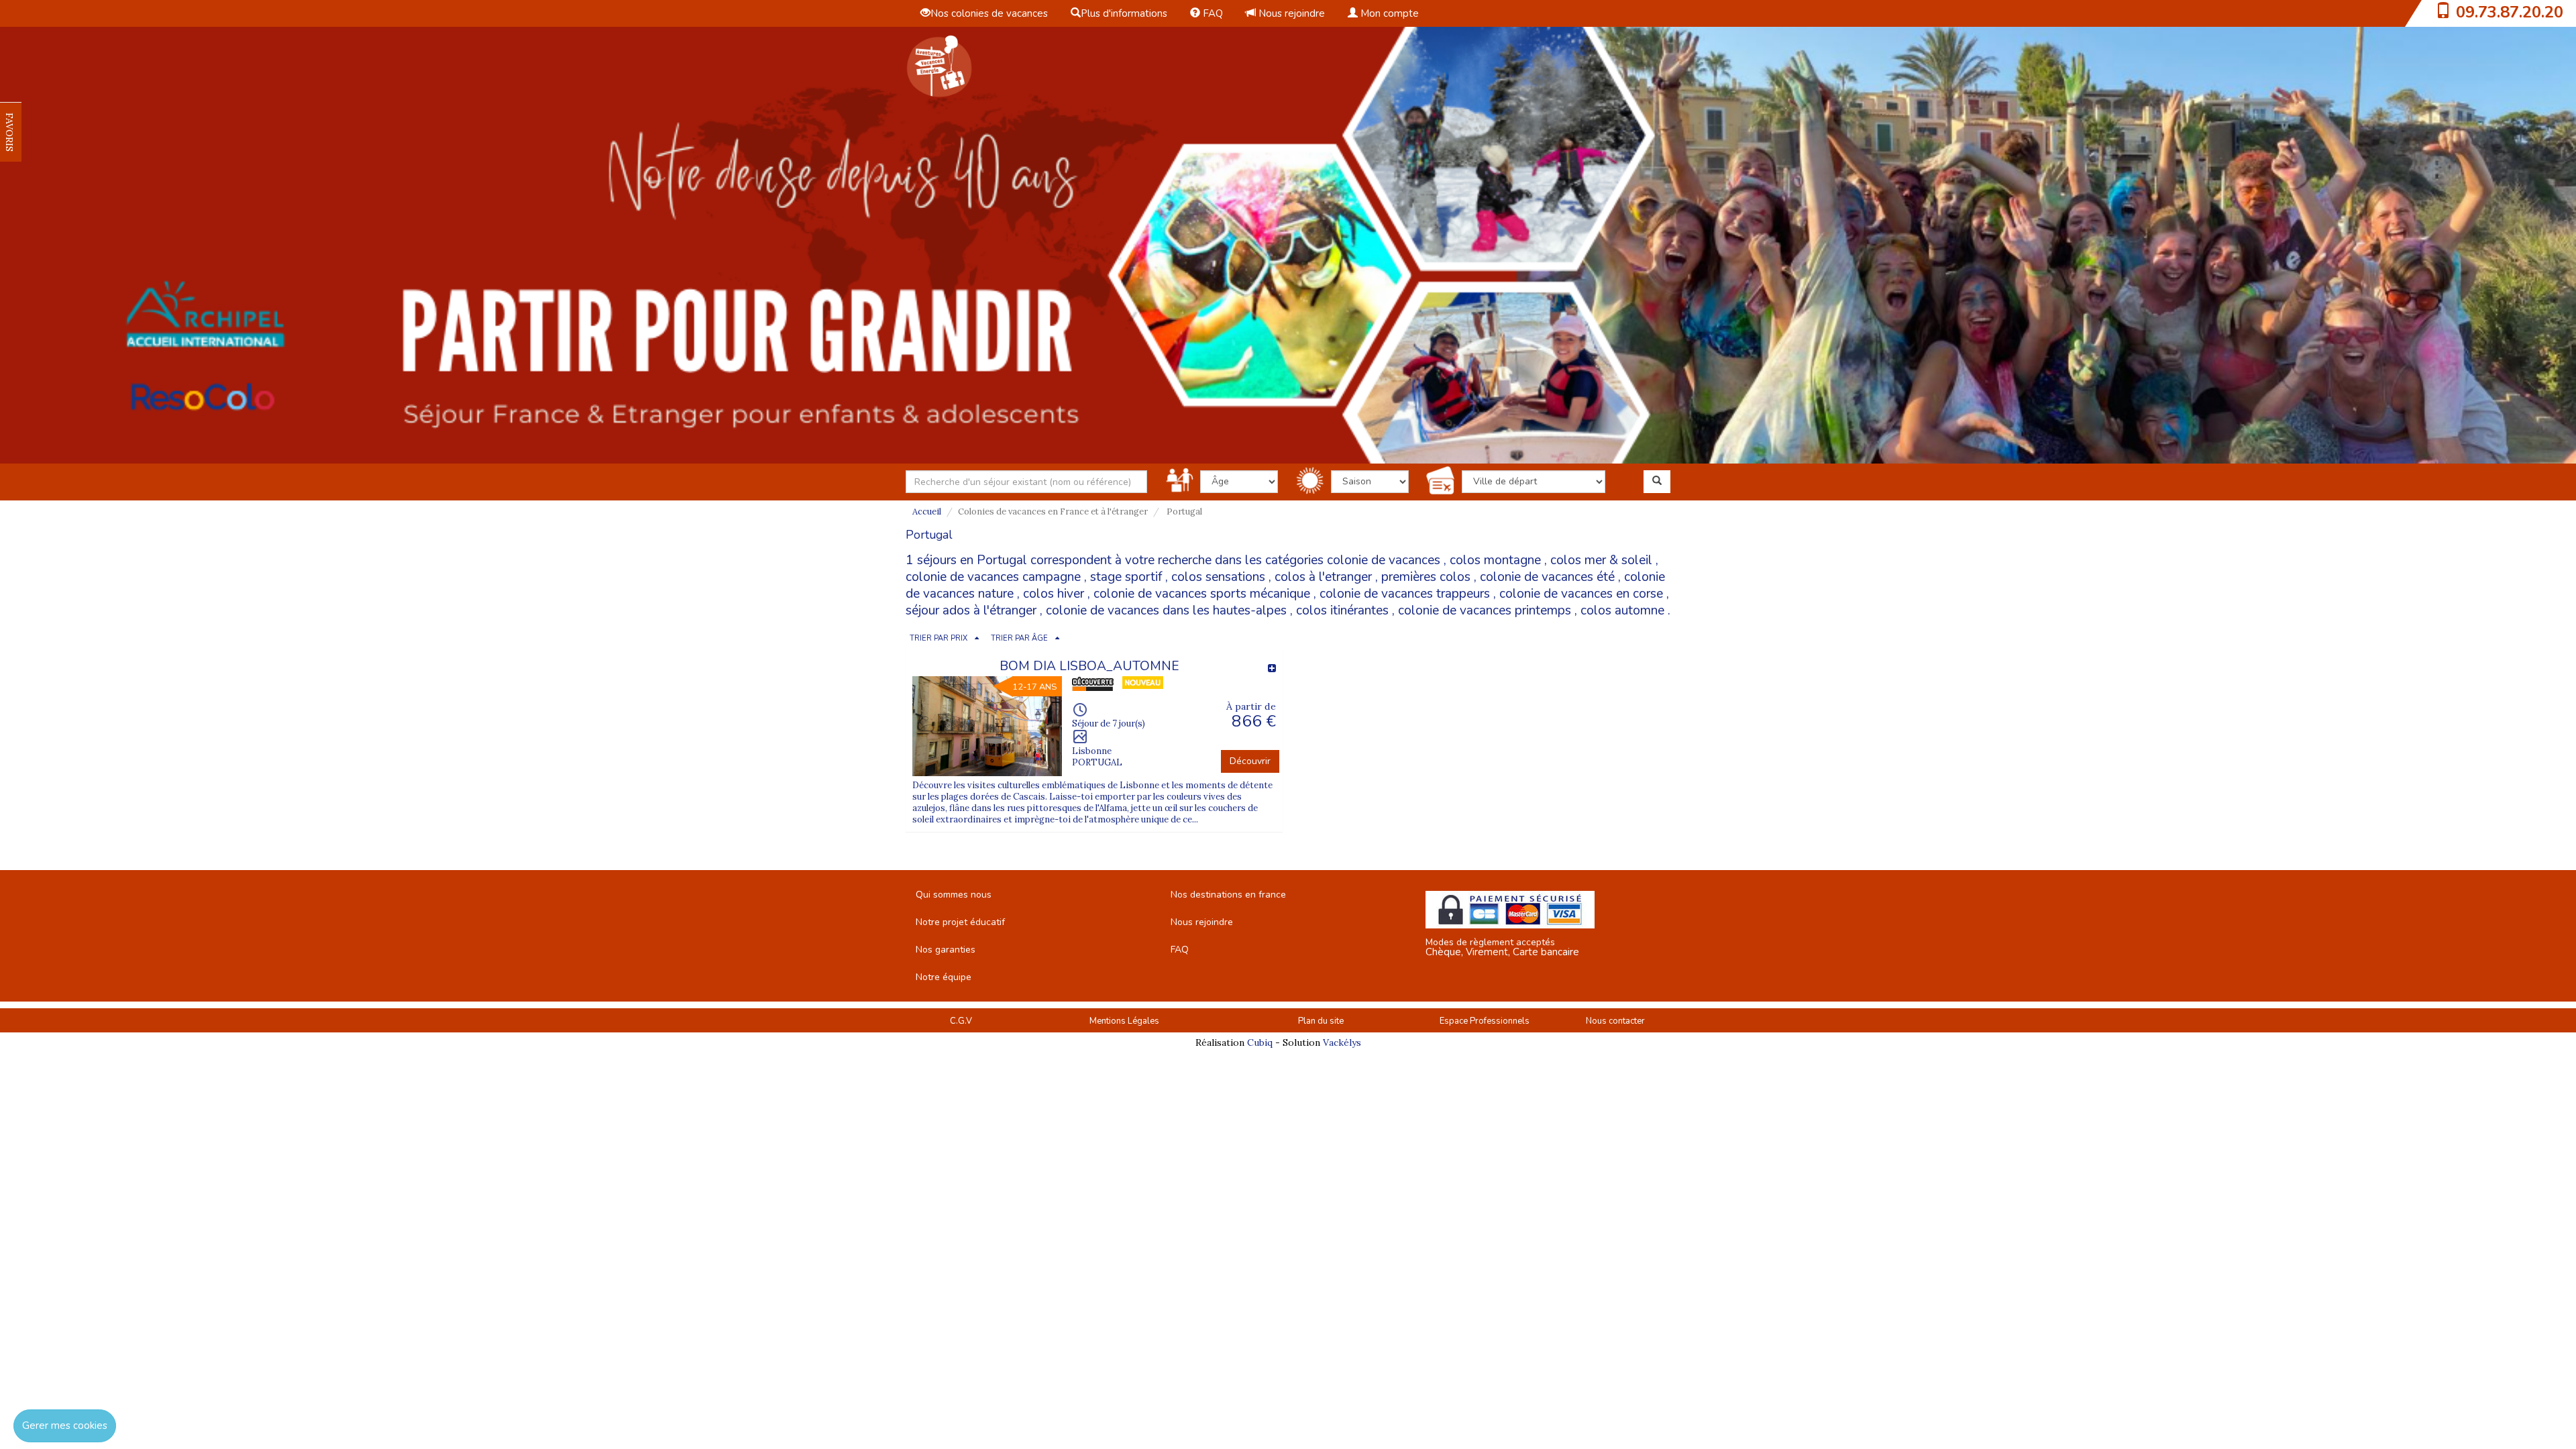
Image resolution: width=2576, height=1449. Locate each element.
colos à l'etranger (1323, 577)
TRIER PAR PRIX (938, 638)
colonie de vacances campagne (993, 577)
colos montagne (1495, 560)
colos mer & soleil (1601, 560)
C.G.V (961, 1021)
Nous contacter (1615, 1021)
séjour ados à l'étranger (971, 610)
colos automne (1622, 610)
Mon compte (1388, 13)
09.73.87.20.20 (2510, 12)
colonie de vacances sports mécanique (1202, 594)
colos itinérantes (1342, 610)
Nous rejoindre (1290, 13)
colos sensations (1218, 577)
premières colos (1426, 577)
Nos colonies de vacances (989, 13)
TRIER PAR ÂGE (1019, 638)
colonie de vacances (1384, 560)
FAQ (1212, 13)
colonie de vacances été (1547, 577)
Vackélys (1342, 1042)
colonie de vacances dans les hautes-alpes (1166, 610)
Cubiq (1260, 1042)
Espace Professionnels (1485, 1021)
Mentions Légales (1124, 1021)
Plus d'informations (1124, 13)
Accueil (927, 512)
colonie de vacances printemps (1485, 610)
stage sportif (1126, 577)
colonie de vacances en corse (1581, 594)
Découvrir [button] (1250, 761)
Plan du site (1321, 1021)
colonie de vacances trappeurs (1405, 594)
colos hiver (1054, 594)
